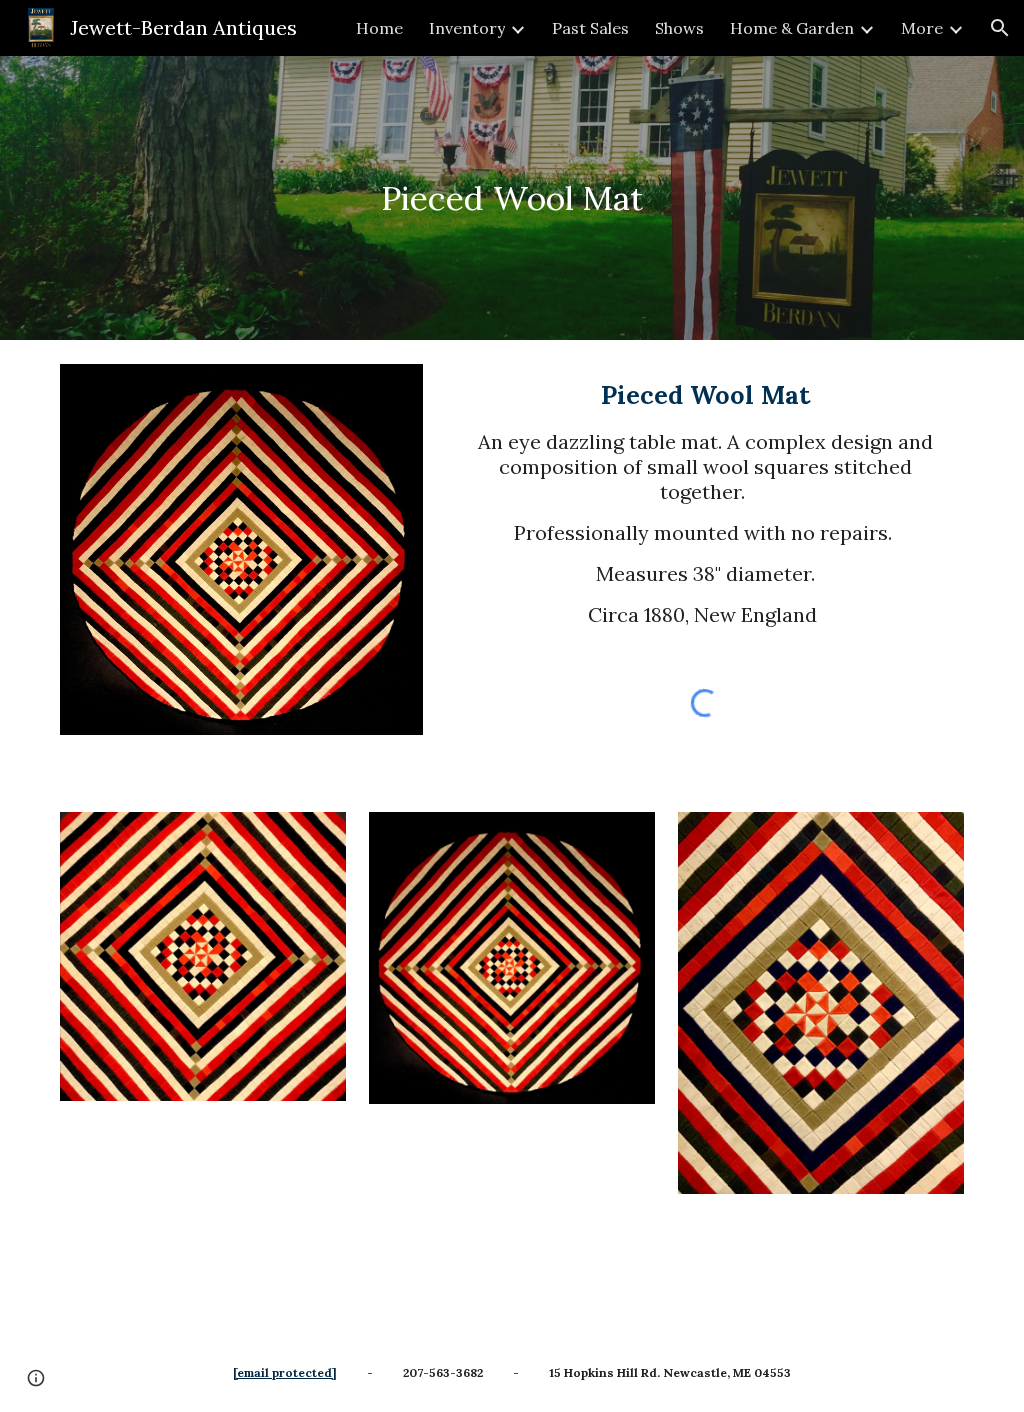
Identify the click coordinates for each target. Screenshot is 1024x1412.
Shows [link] (679, 28)
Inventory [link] (467, 28)
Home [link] (379, 28)
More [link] (922, 28)
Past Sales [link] (590, 28)
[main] (512, 198)
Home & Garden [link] (792, 28)
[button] (1000, 28)
